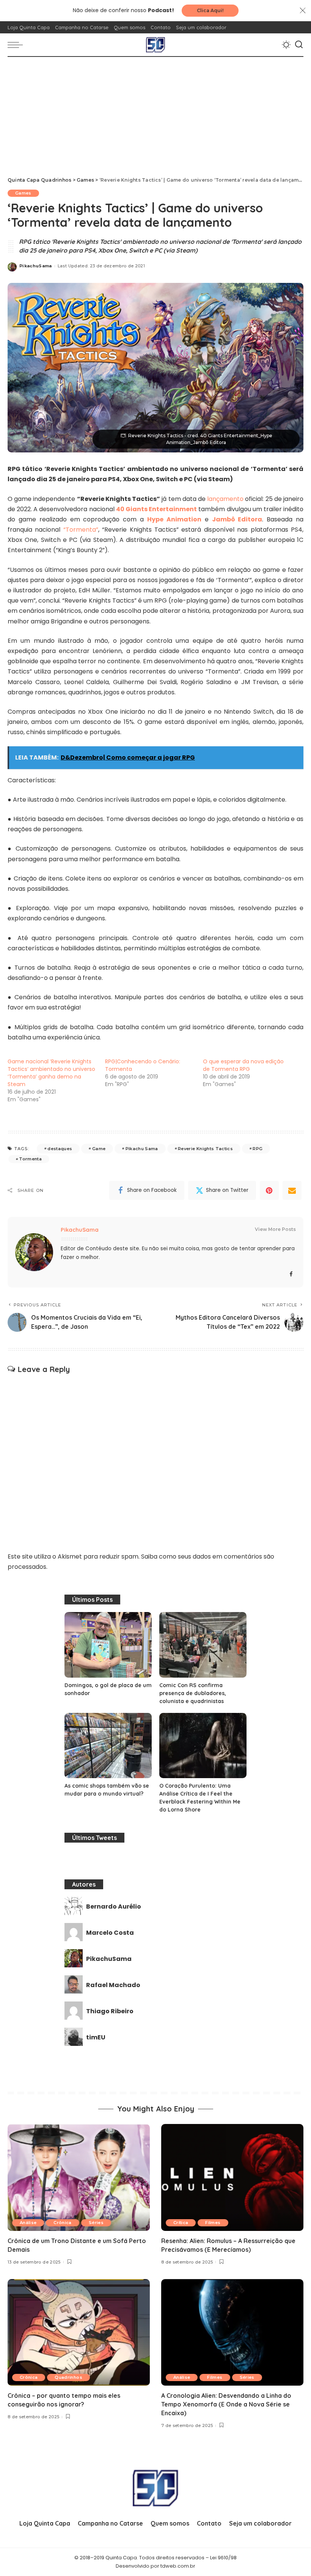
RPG (258, 1149)
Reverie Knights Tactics (205, 1149)
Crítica (181, 2223)
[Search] (299, 45)
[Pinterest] (269, 1190)
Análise (28, 2223)
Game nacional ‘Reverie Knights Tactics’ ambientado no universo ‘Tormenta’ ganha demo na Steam (51, 1073)
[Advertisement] (155, 114)
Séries (96, 2223)
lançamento (225, 499)
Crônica (62, 2223)
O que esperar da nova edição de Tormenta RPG (243, 1065)
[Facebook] (291, 1274)
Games (23, 193)
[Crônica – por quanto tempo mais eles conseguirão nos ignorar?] (79, 2332)
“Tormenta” (81, 530)
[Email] (292, 1190)
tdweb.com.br (178, 2566)
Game (99, 1149)
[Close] (303, 11)
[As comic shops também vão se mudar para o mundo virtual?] (108, 1746)
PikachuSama (36, 266)
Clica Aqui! (210, 10)
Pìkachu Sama (142, 1149)
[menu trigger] (17, 45)
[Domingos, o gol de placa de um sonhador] (108, 1645)
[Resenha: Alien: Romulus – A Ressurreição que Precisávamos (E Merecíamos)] (232, 2177)
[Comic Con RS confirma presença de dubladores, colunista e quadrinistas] (203, 1645)
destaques (60, 1149)
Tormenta (30, 1159)
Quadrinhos (68, 2377)
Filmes (213, 2223)
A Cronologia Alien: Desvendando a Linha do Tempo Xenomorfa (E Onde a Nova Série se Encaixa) (226, 2404)
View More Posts (275, 1229)
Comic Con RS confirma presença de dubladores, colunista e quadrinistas (193, 1693)
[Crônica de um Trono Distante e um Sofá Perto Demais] (79, 2177)
